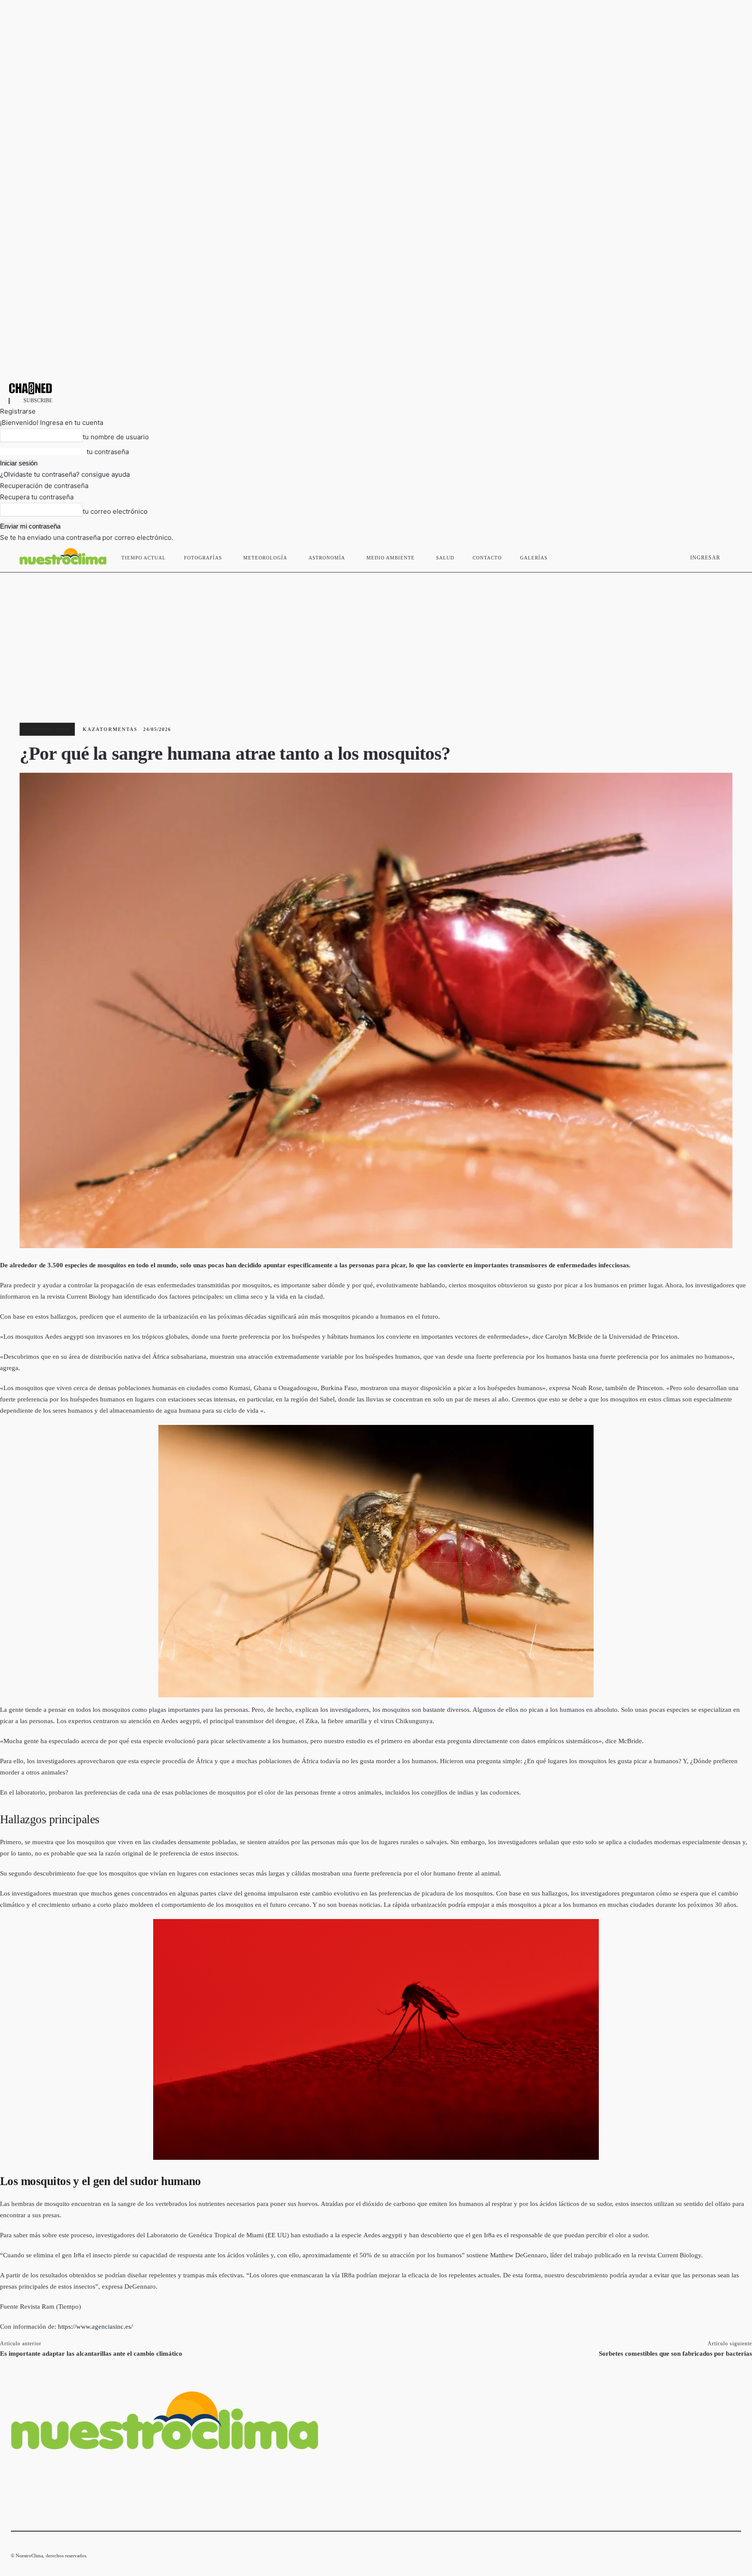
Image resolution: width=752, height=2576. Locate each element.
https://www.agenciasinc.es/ (95, 2327)
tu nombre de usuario (116, 437)
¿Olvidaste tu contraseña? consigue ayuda (65, 474)
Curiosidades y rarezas (47, 729)
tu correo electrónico (115, 511)
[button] (731, 556)
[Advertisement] (376, 638)
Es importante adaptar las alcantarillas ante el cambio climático (91, 2354)
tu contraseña (108, 452)
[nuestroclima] (376, 388)
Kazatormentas (110, 729)
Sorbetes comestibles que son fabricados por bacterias (675, 2354)
